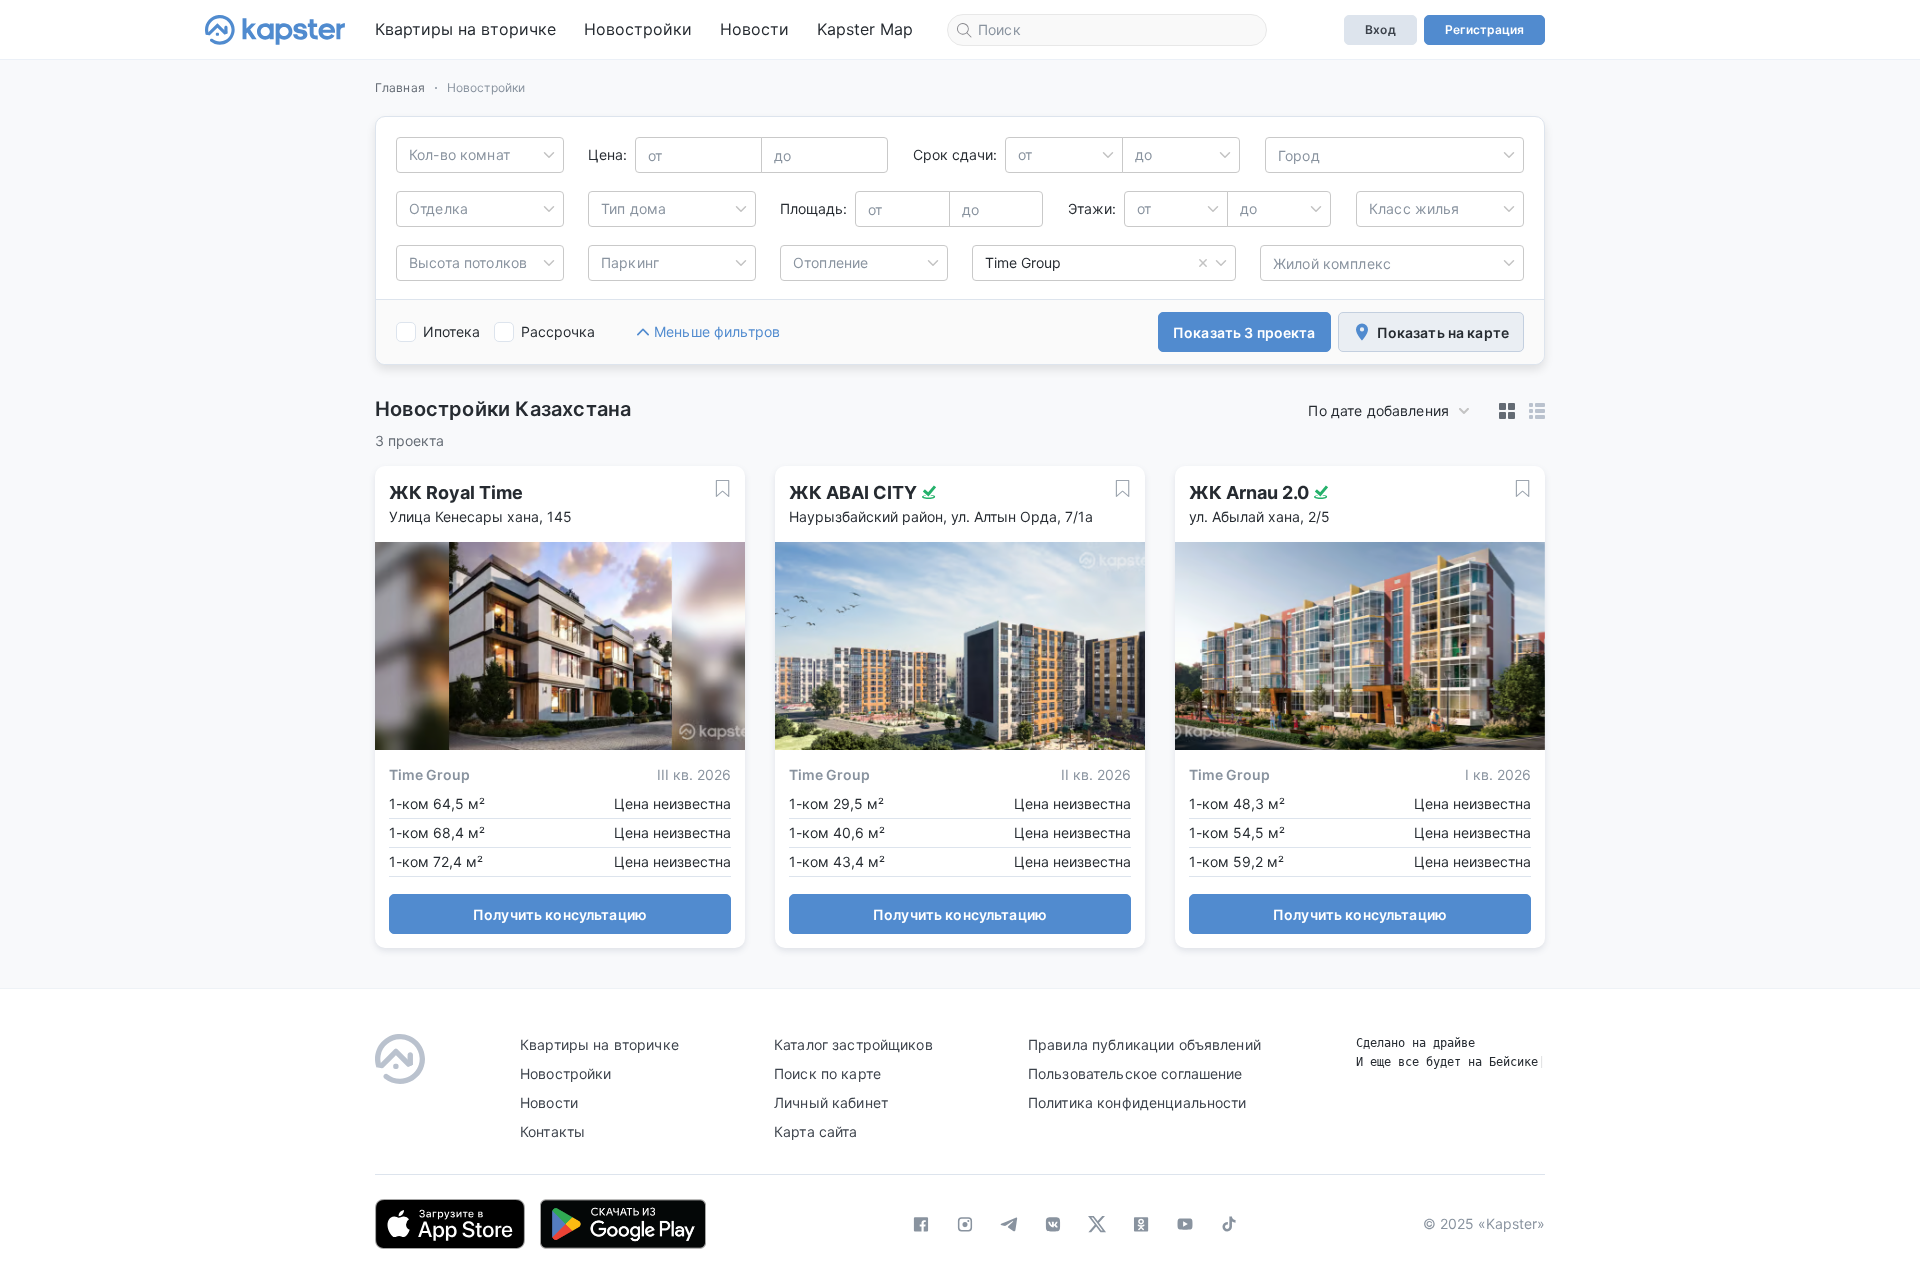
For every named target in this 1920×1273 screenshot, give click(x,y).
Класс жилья (1414, 208)
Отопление (830, 262)
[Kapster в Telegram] (1009, 1224)
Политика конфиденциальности (1137, 1102)
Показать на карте (1443, 332)
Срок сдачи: (955, 154)
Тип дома (633, 208)
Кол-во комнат (459, 154)
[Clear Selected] (1203, 263)
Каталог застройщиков (853, 1044)
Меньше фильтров (717, 331)
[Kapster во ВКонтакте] (1053, 1224)
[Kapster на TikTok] (1229, 1224)
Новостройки (638, 29)
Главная (400, 87)
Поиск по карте (827, 1073)
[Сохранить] (722, 488)
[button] (1507, 411)
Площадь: (813, 208)
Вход (1380, 29)
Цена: (607, 154)
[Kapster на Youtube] (1185, 1224)
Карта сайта (816, 1131)
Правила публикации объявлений (1144, 1044)
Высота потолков (468, 262)
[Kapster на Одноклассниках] (1141, 1224)
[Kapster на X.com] (1097, 1224)
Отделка (438, 208)
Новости (754, 29)
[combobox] (1107, 30)
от (1025, 154)
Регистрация (1484, 29)
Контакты (552, 1131)
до (1143, 154)
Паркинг (630, 262)
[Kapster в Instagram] (965, 1224)
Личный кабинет (831, 1102)
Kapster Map (865, 29)
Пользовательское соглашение (1135, 1073)
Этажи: (1092, 208)
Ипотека (451, 331)
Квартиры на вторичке (465, 29)
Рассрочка (558, 331)
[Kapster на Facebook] (921, 1224)
